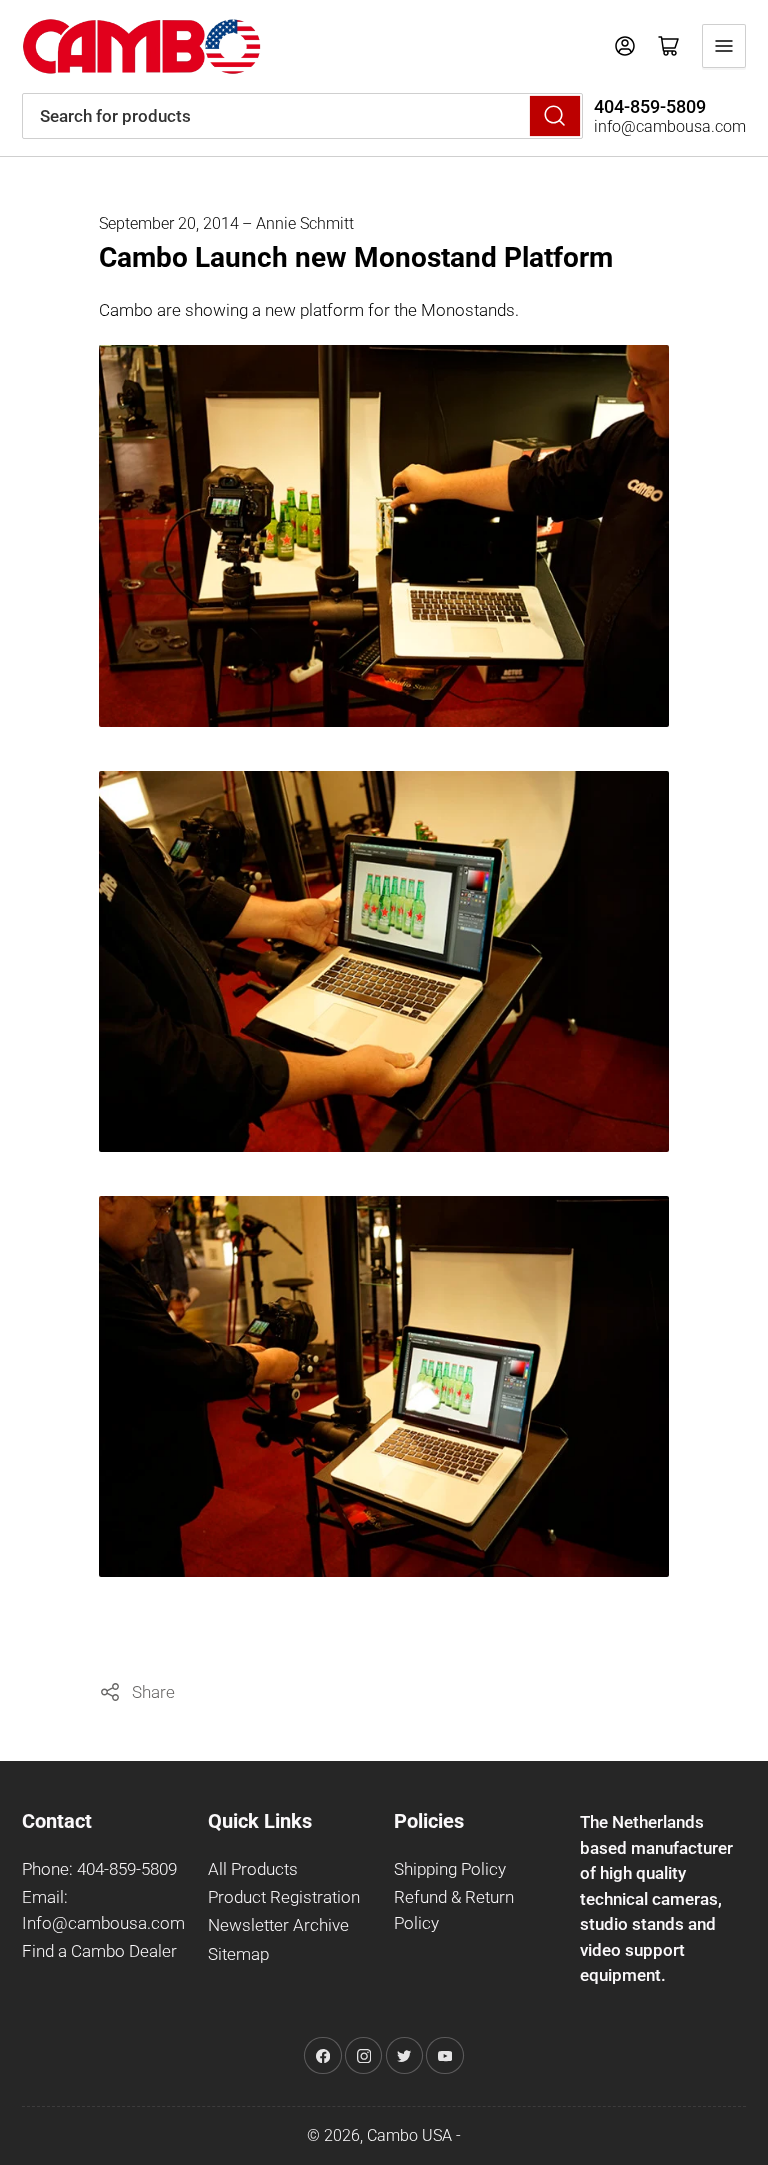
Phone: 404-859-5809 (99, 1869)
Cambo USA (409, 2135)
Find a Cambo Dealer (99, 1951)
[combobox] (302, 116)
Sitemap (238, 1954)
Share (153, 1692)
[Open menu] (724, 46)
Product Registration (284, 1897)
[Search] (555, 116)
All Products (253, 1869)
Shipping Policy (450, 1869)
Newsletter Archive (278, 1925)
